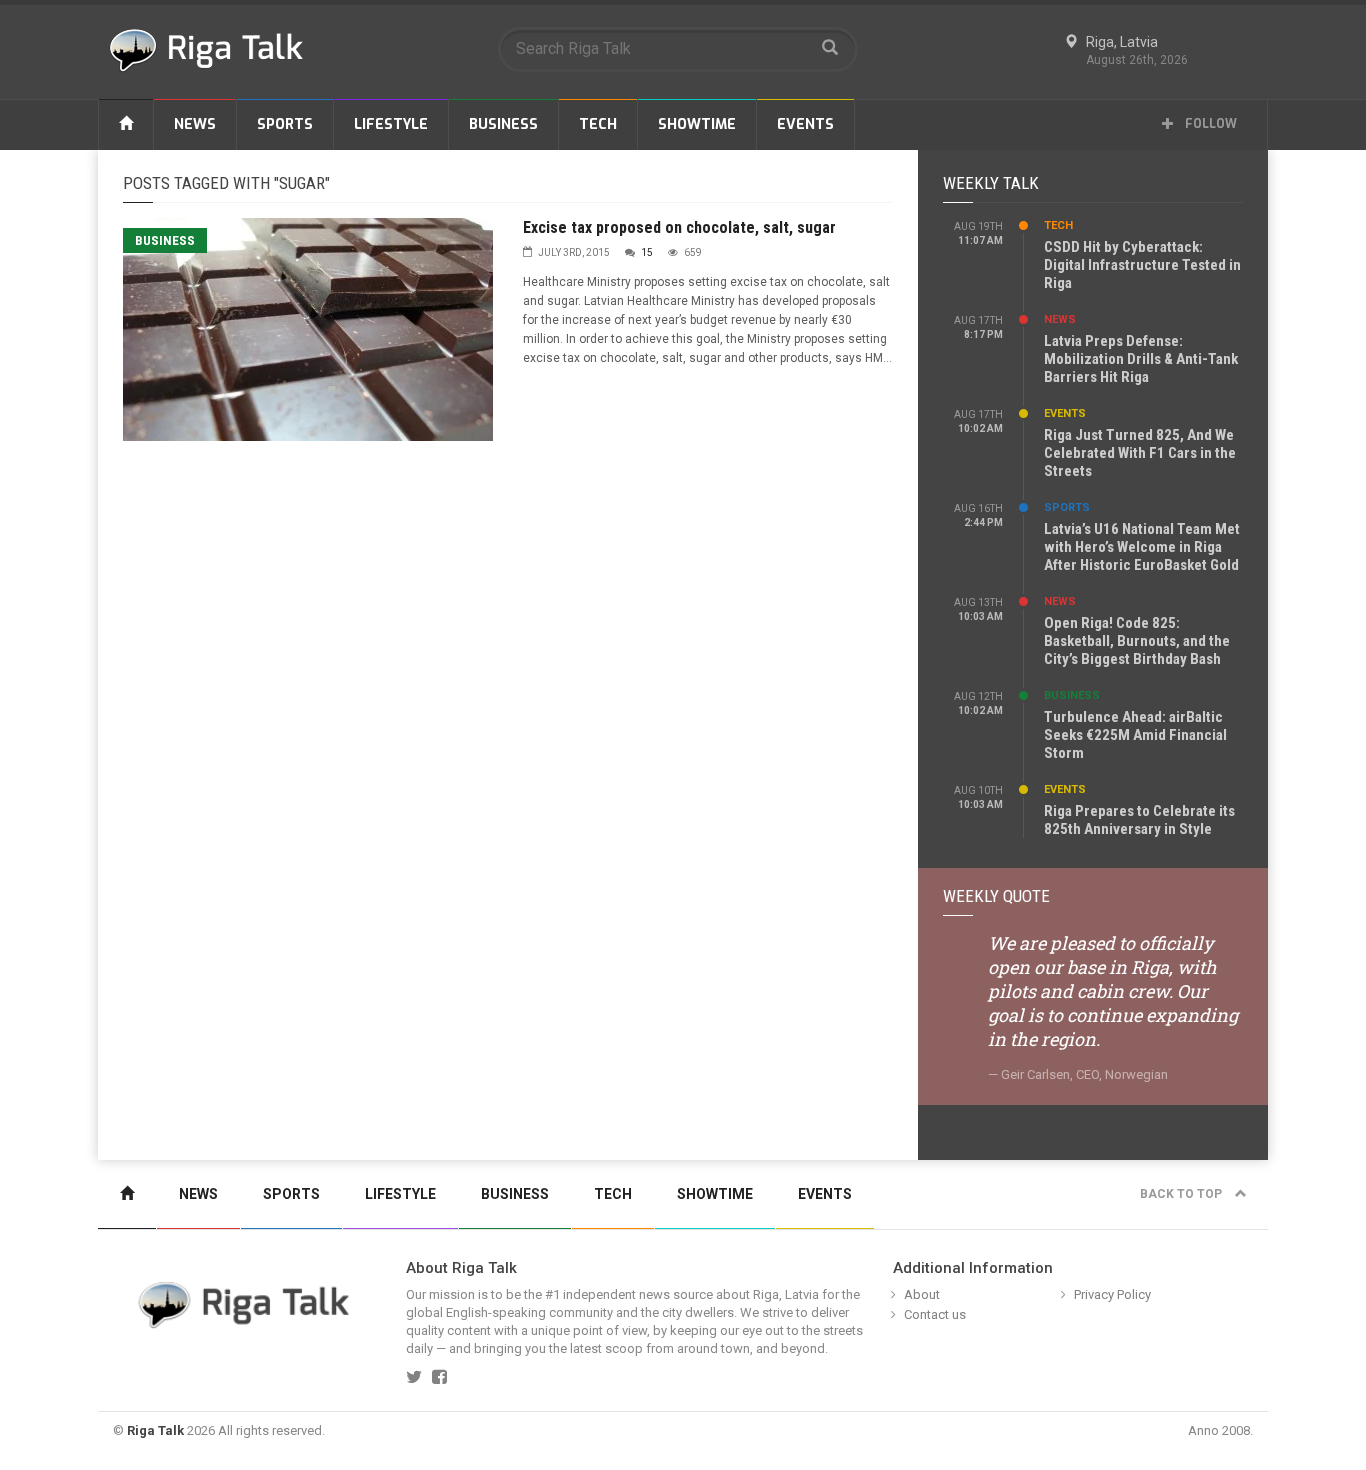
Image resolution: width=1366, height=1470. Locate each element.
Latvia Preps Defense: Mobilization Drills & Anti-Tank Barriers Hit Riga (1141, 359)
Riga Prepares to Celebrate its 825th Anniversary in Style (1139, 820)
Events (805, 124)
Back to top (1182, 1194)
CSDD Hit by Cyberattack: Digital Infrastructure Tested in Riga (1142, 265)
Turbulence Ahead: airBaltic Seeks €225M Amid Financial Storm (1135, 735)
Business (503, 124)
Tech (598, 124)
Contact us (935, 1314)
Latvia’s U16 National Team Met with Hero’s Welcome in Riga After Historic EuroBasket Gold (1142, 547)
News (195, 124)
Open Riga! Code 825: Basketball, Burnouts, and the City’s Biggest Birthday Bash (1137, 641)
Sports (285, 124)
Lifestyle (391, 124)
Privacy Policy (1112, 1294)
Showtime (697, 124)
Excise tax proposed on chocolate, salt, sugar (679, 227)
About (922, 1294)
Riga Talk (155, 1430)
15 (647, 252)
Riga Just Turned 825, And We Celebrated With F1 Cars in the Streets (1140, 453)
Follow (1209, 124)
